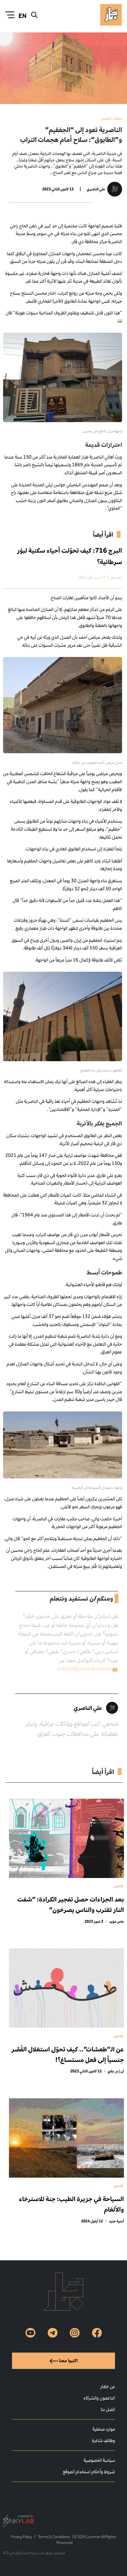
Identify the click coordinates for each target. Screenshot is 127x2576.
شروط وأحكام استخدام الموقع (89, 2472)
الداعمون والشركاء (99, 2398)
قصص (105, 118)
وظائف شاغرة (103, 2440)
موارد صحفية (104, 2429)
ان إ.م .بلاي (116, 2071)
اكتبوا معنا (68, 2360)
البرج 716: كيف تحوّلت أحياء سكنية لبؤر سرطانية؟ (70, 556)
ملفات (117, 118)
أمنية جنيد (116, 2221)
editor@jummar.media (84, 1669)
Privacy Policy (21, 2537)
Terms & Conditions (54, 2537)
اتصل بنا (108, 2409)
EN (23, 16)
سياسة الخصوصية (99, 2460)
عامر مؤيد (117, 1921)
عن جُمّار (108, 2386)
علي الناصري (96, 189)
